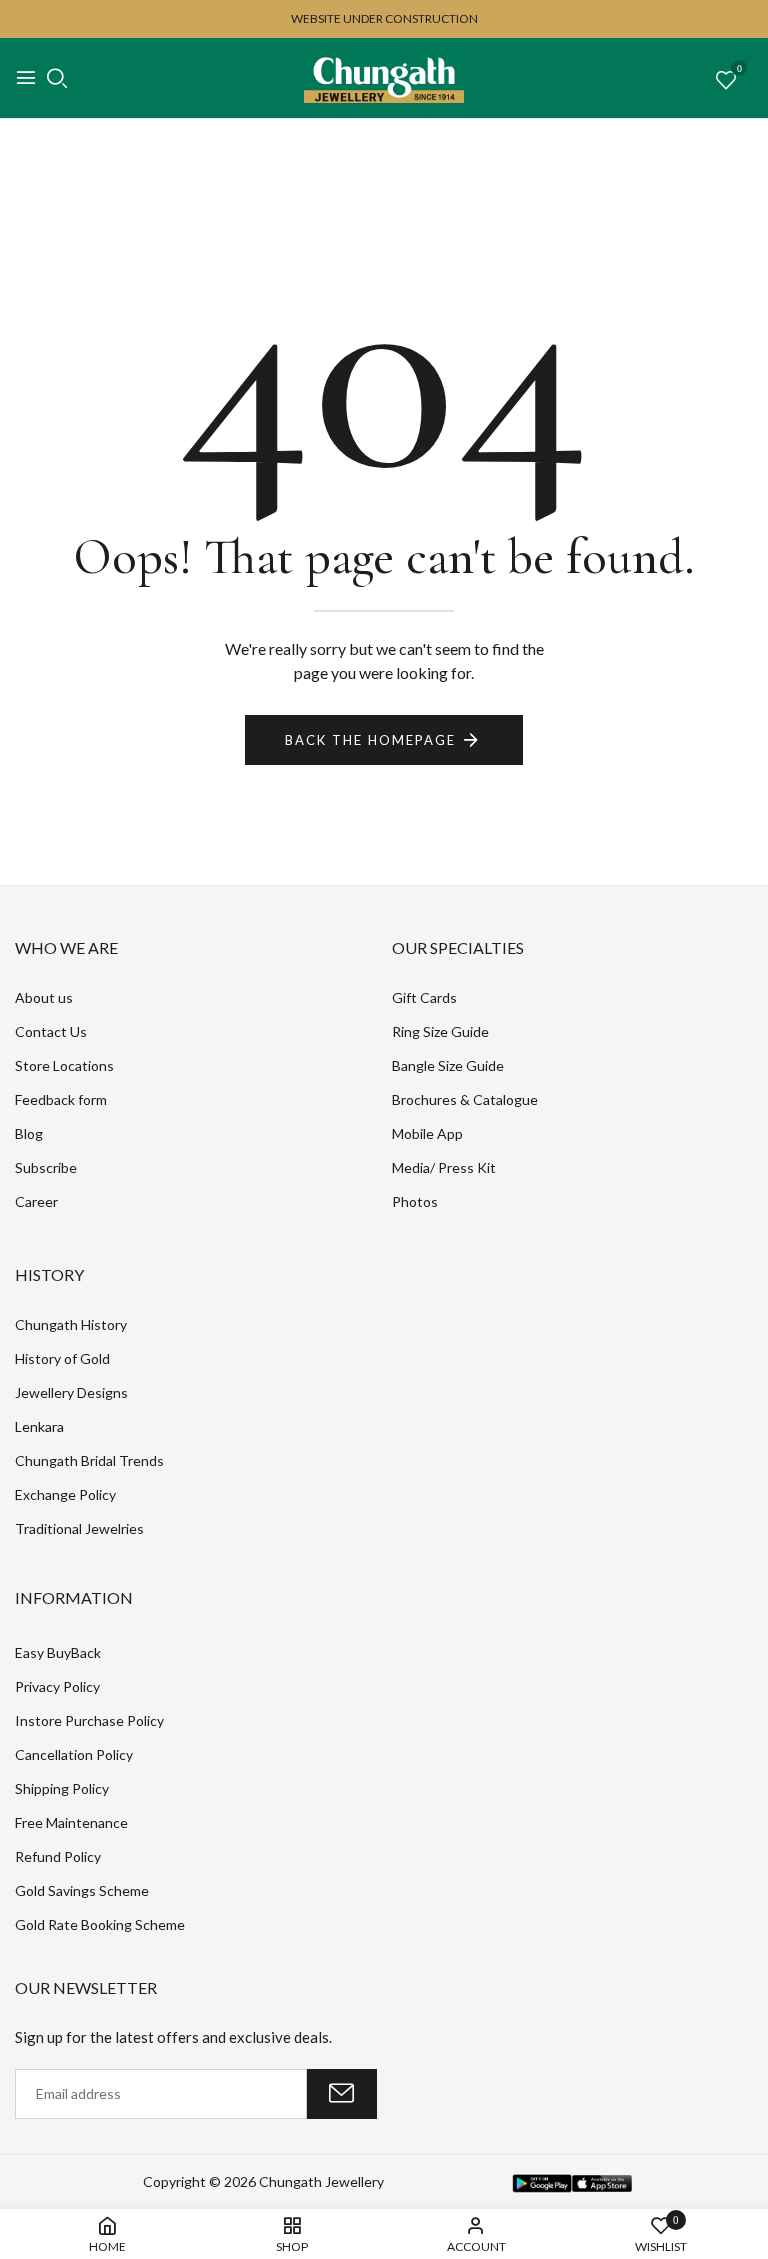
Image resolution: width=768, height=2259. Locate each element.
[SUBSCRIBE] (342, 2094)
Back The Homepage (370, 740)
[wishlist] (726, 81)
